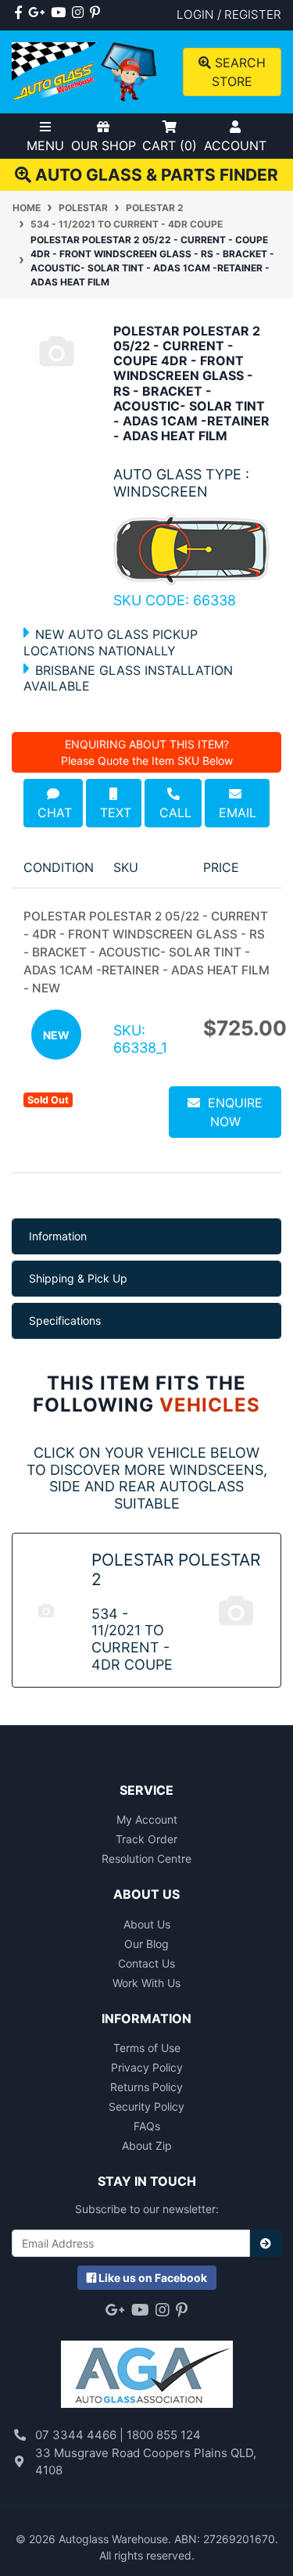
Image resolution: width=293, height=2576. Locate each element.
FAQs (147, 2126)
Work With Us (146, 1983)
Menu (45, 145)
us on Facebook (153, 2278)
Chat (53, 813)
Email (238, 803)
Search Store (238, 72)
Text (114, 813)
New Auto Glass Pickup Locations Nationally (111, 642)
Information (58, 1236)
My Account (147, 1819)
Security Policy (146, 2106)
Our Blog (146, 1944)
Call (173, 813)
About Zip (147, 2145)
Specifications (65, 1320)
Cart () (170, 145)
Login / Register (229, 14)
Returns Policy (146, 2087)
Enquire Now (231, 1112)
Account (235, 145)
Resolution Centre (146, 1858)
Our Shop (104, 145)
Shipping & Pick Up (78, 1278)
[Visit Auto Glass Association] (147, 2367)
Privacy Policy (147, 2067)
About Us (147, 1924)
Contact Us (146, 1963)
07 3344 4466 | (81, 2435)
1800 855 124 (164, 2435)
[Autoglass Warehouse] (86, 71)
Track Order (146, 1839)
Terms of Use (147, 2048)
